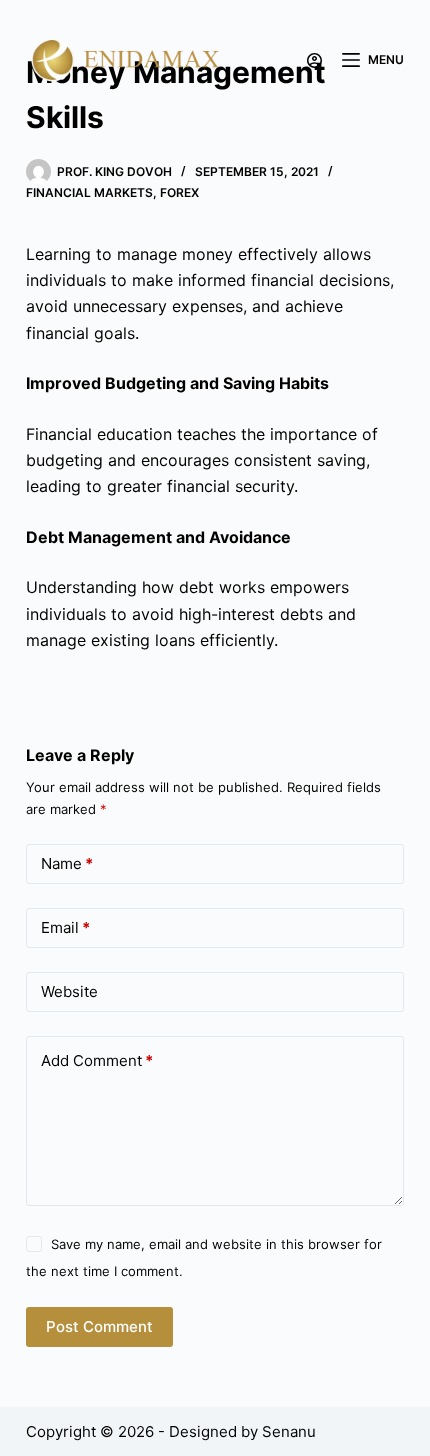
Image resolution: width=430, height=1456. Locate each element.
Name (67, 863)
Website (69, 991)
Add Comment (97, 1060)
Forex (179, 192)
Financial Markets (89, 192)
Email (65, 927)
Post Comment (99, 1326)
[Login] (314, 60)
